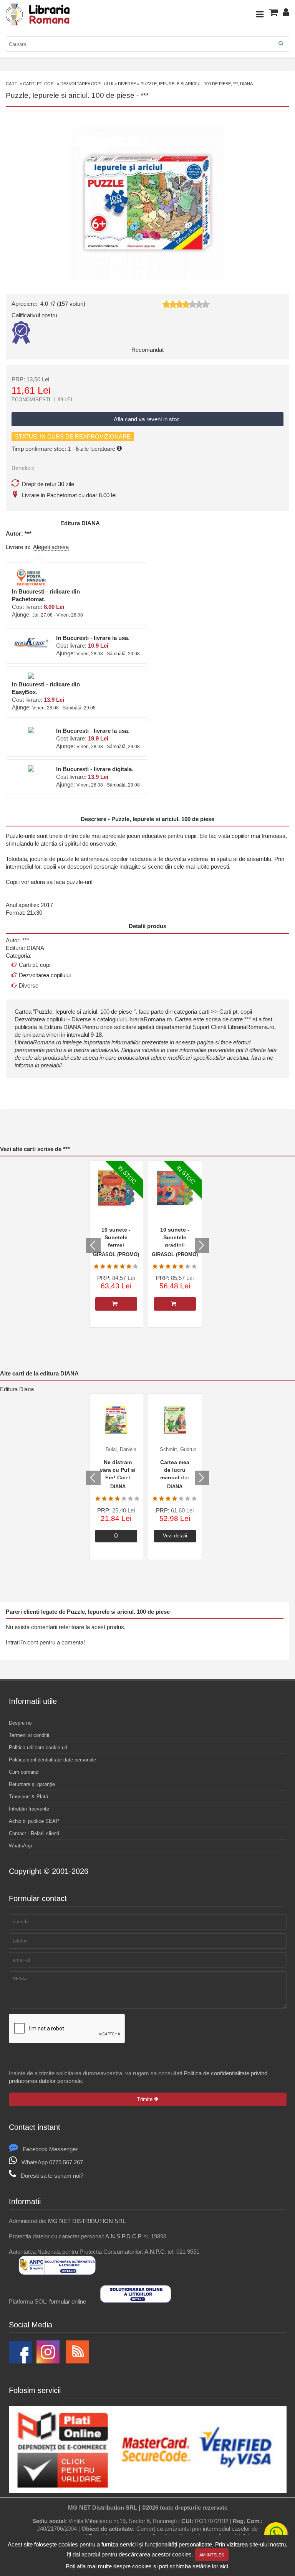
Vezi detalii (175, 1536)
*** (145, 95)
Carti (12, 84)
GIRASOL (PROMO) (116, 1254)
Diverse (127, 84)
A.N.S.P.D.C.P (123, 2236)
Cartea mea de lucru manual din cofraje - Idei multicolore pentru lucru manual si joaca (175, 1469)
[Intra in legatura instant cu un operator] (276, 2534)
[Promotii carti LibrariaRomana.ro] (48, 2361)
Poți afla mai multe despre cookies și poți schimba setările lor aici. (148, 2566)
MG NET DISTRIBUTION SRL (87, 2221)
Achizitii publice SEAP (34, 1821)
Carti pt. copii (39, 84)
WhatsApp (20, 1846)
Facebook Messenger (50, 2149)
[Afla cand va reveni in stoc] (116, 1536)
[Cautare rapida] (281, 44)
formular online (68, 2301)
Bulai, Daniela (121, 1449)
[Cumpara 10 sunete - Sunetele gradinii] (175, 1304)
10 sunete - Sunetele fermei (116, 1237)
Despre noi (21, 1723)
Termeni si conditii (29, 1735)
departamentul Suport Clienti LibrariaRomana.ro (215, 1027)
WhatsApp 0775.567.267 (52, 2162)
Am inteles (212, 2555)
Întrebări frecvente (29, 1809)
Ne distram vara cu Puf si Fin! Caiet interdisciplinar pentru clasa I (118, 1469)
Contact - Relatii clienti (34, 1833)
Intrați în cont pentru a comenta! (45, 1642)
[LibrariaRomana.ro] (38, 24)
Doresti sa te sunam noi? (52, 2176)
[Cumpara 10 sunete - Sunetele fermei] (116, 1304)
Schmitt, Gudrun (178, 1449)
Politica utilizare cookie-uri (38, 1747)
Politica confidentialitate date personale (52, 1760)
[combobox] (147, 44)
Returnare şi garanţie (32, 1784)
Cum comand (24, 1772)
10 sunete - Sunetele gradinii (175, 1237)
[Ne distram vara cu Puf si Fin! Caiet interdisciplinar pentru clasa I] (116, 1420)
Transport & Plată (28, 1797)
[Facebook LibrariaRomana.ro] (20, 2361)
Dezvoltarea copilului (87, 84)
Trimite (146, 2099)
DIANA (91, 523)
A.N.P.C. (155, 2252)
